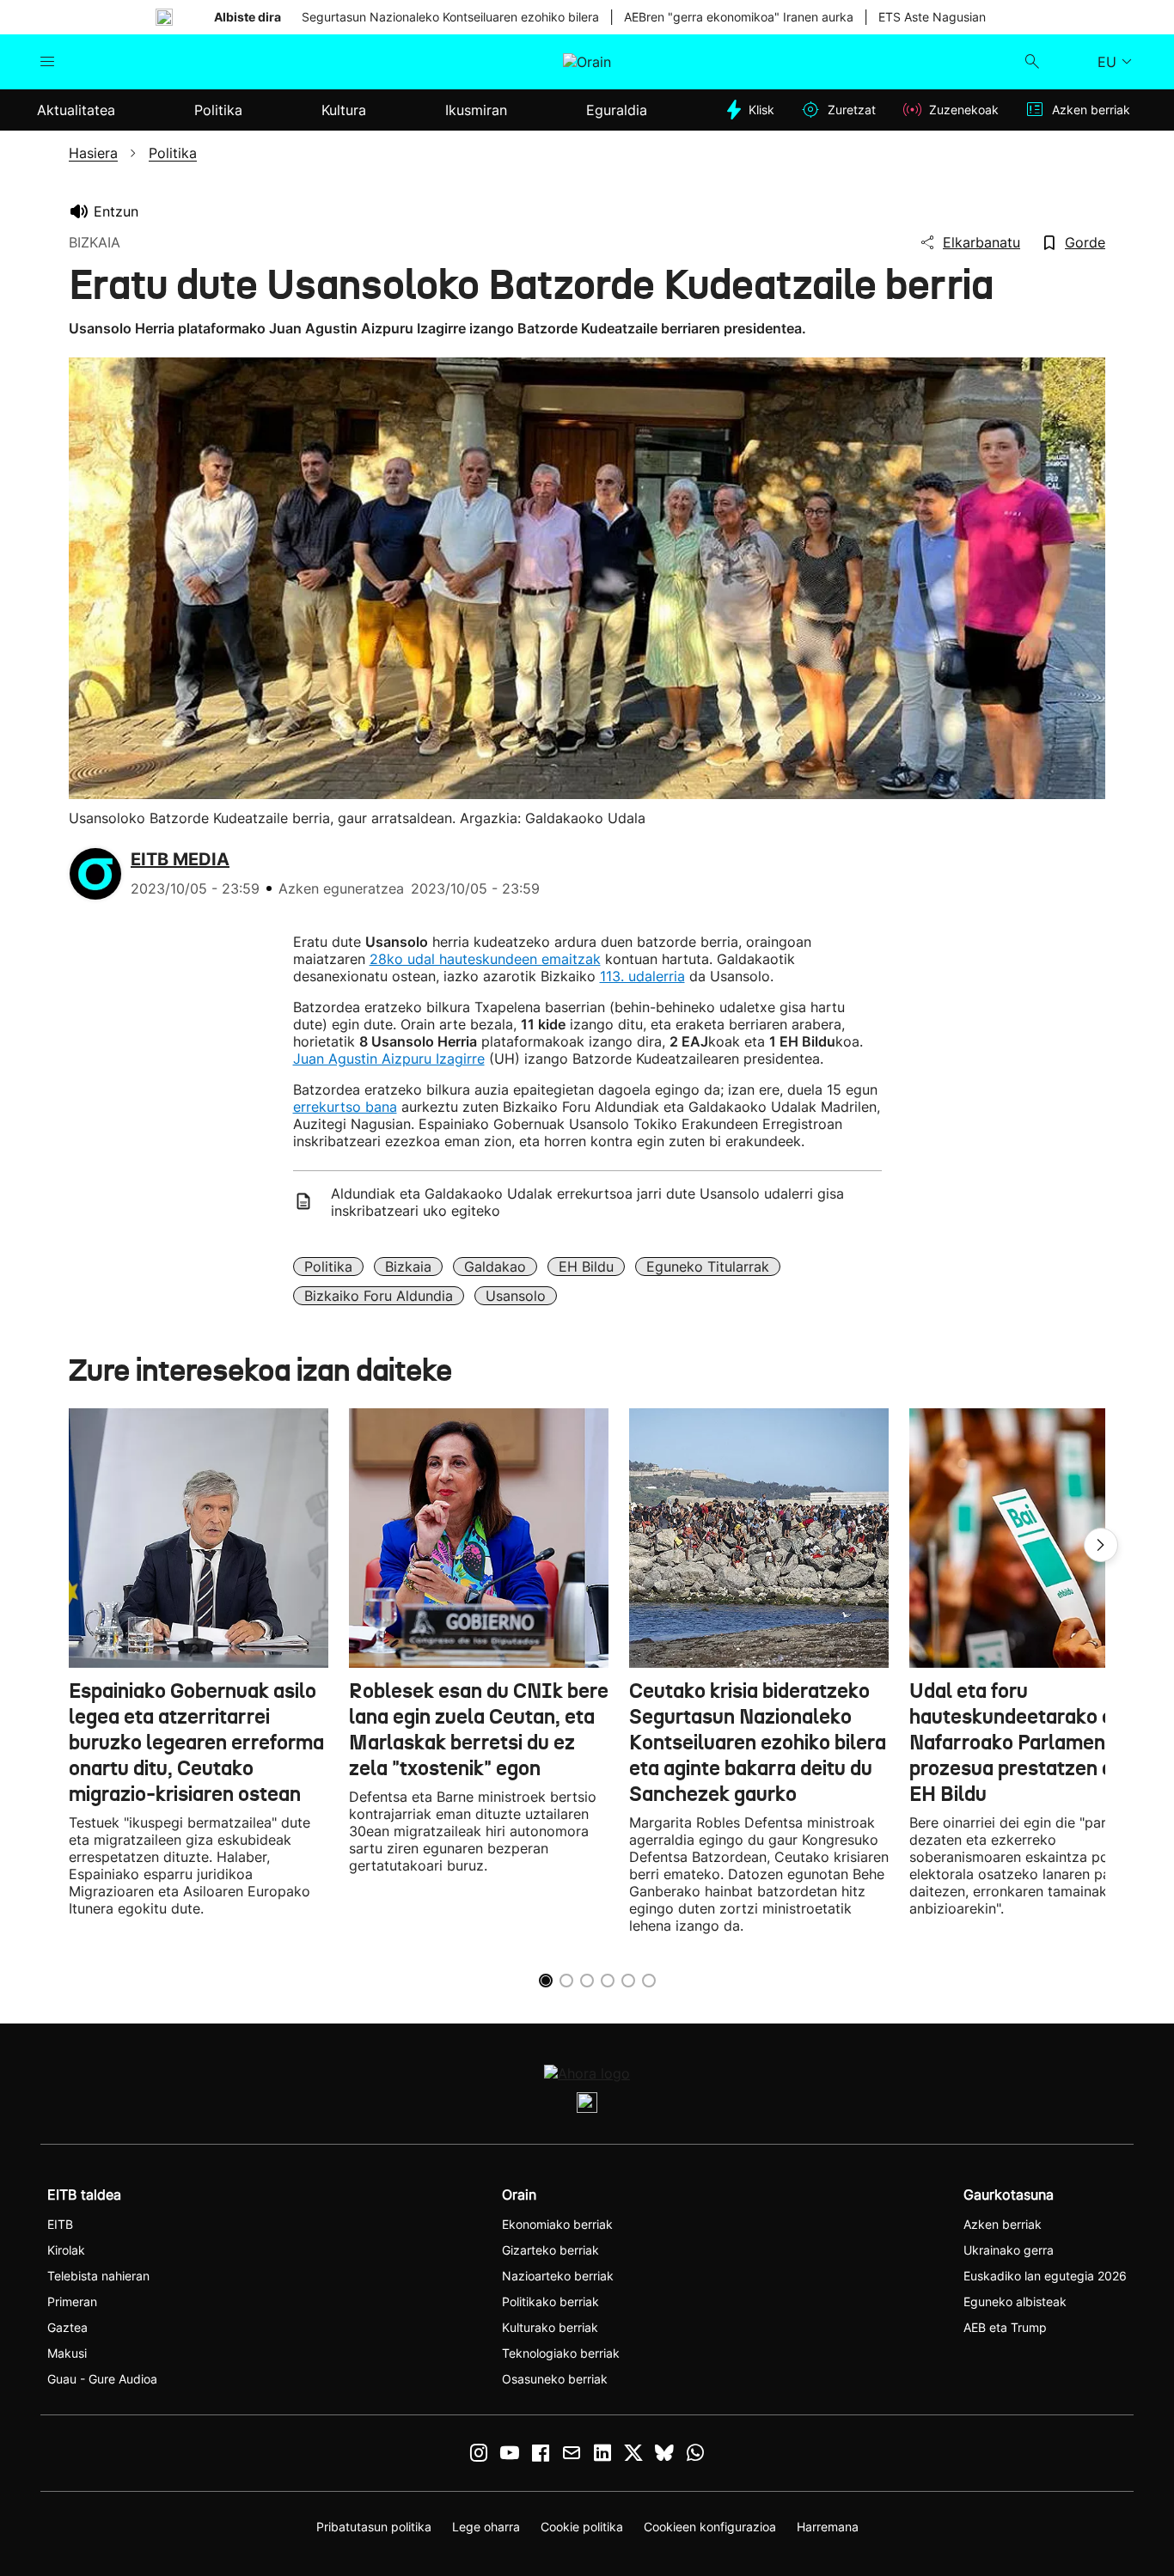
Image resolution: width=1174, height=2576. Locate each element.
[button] (1101, 1545)
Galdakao (495, 1267)
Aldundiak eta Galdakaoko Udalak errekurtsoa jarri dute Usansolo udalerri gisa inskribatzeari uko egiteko (587, 1202)
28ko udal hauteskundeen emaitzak (485, 959)
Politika (328, 1267)
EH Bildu (586, 1267)
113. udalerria (642, 976)
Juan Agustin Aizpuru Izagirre (389, 1059)
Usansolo (516, 1296)
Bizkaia (408, 1267)
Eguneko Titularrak (708, 1267)
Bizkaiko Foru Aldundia (379, 1296)
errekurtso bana (345, 1107)
